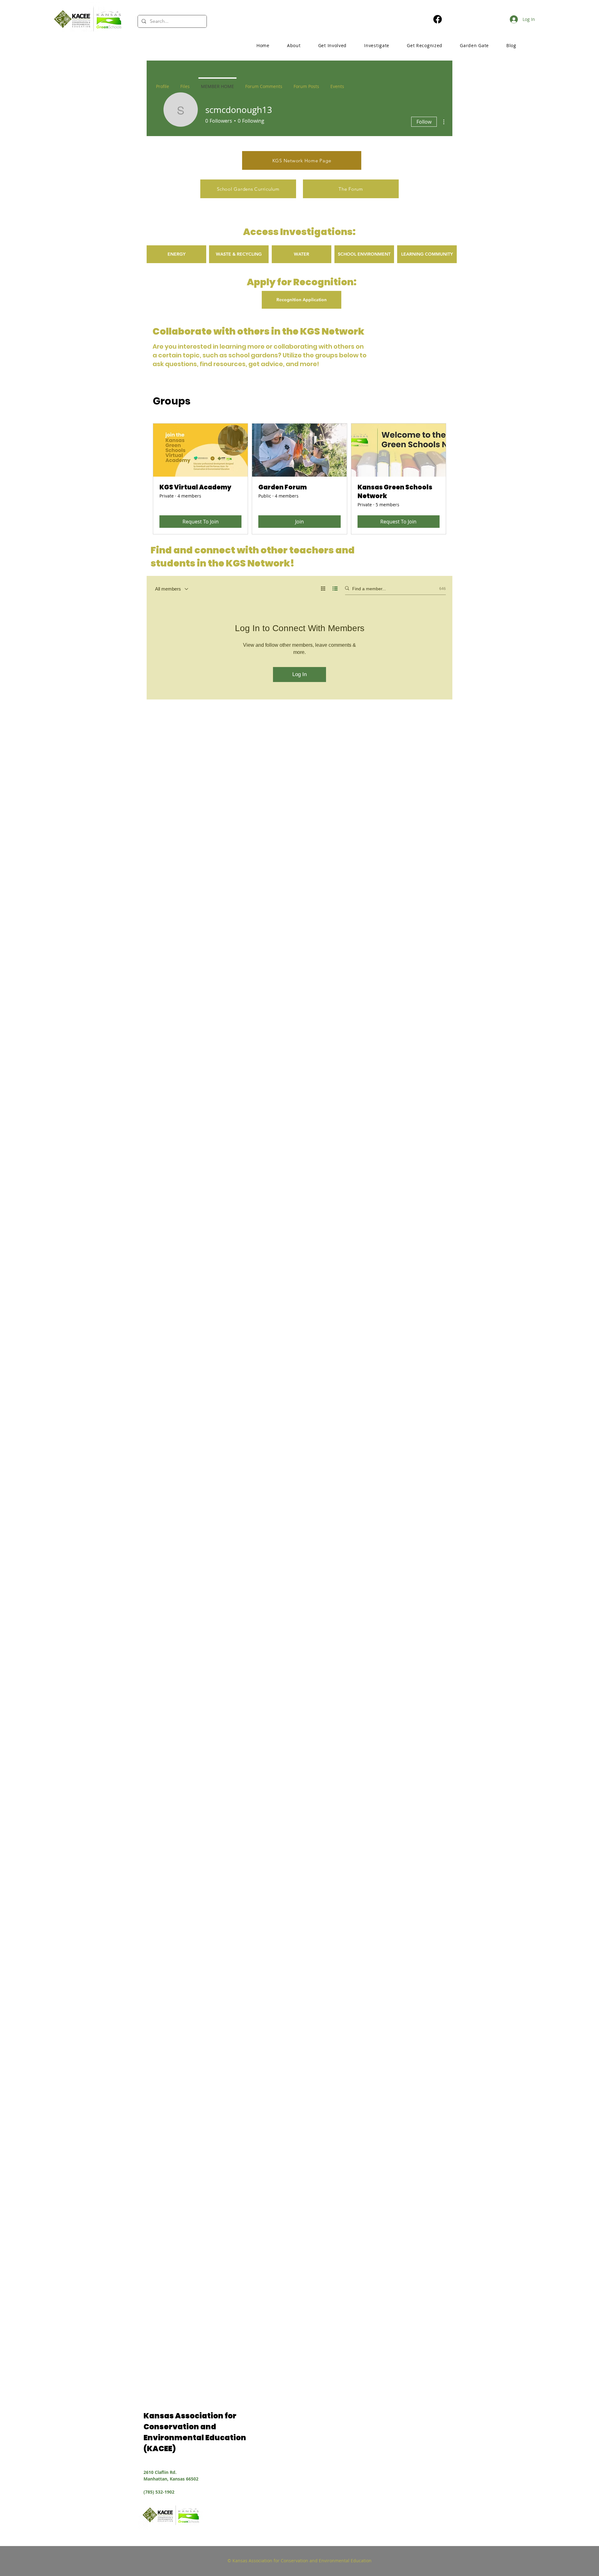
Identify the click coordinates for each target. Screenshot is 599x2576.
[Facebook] (438, 19)
